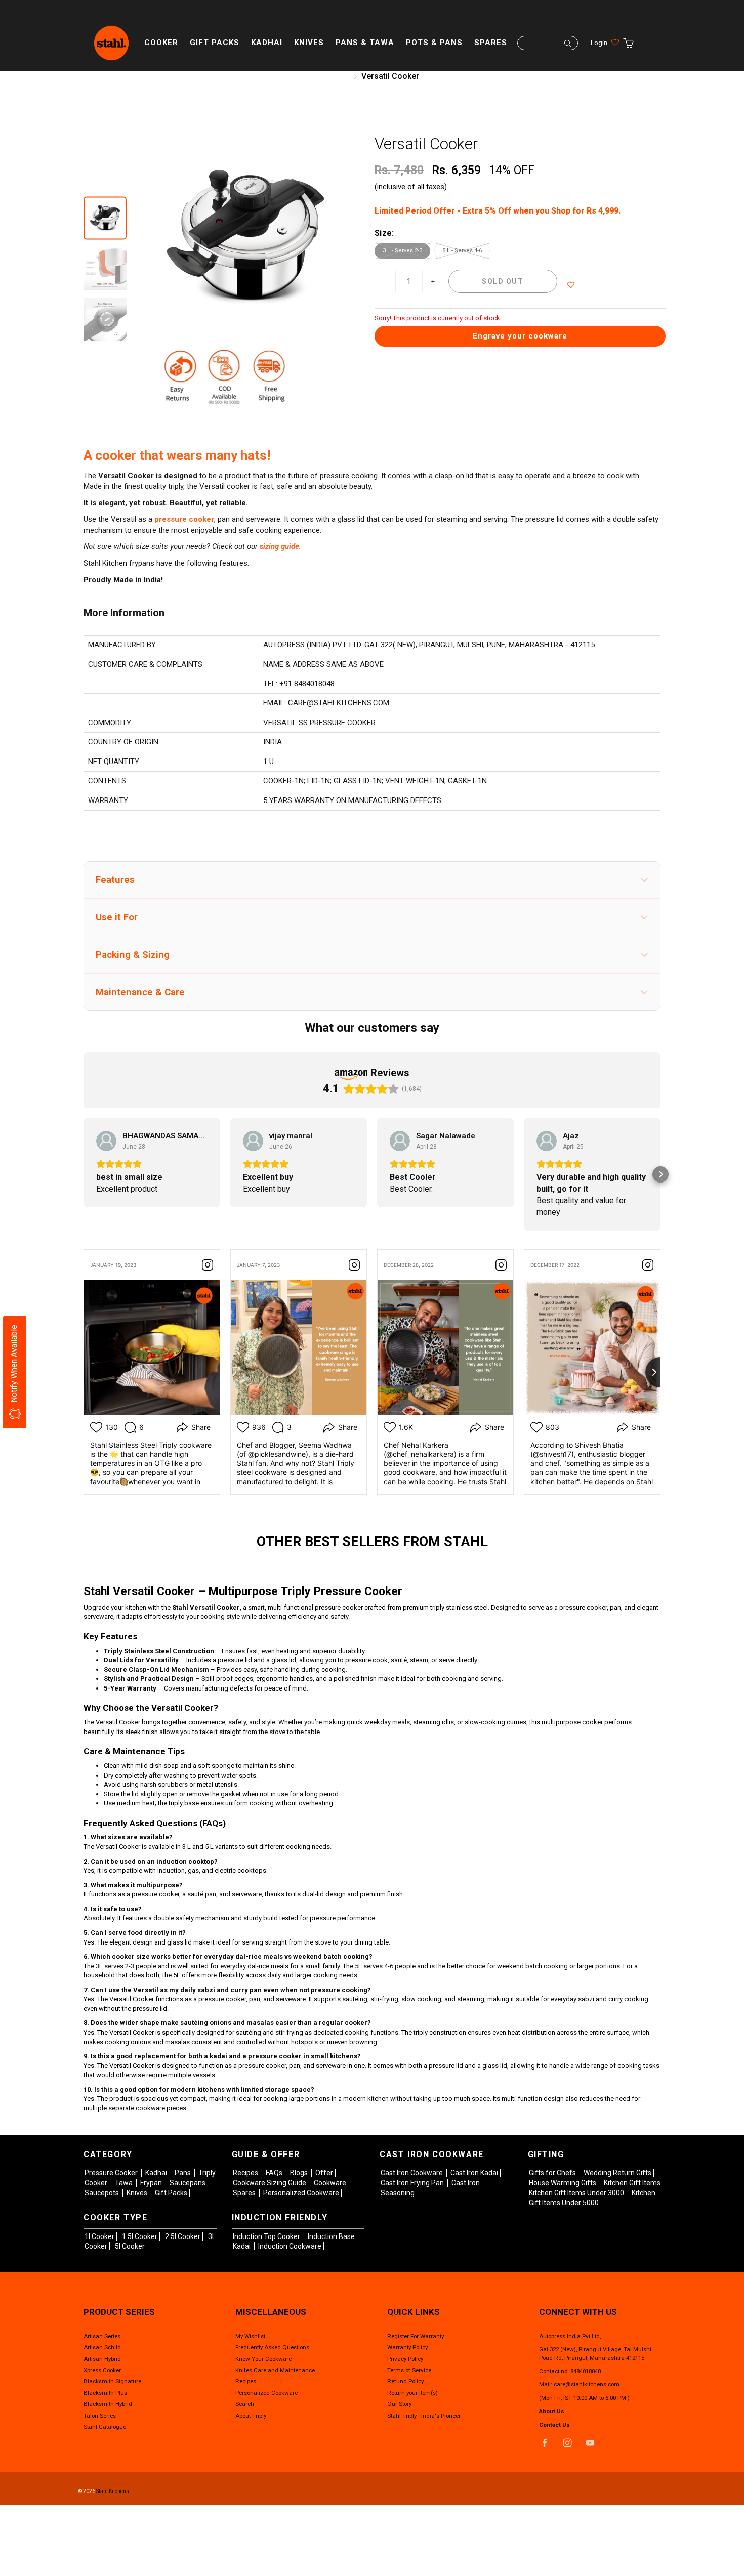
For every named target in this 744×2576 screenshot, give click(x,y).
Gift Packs (215, 43)
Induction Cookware (290, 2246)
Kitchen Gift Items (632, 2183)
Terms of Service (409, 2370)
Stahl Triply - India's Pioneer (424, 2416)
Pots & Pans (434, 43)
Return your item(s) (412, 2393)
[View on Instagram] (208, 1265)
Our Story (399, 2404)
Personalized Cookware (301, 2193)
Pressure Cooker (112, 2173)
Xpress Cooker (102, 2370)
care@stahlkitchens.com (587, 2384)
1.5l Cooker (140, 2236)
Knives (309, 43)
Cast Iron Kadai (474, 2173)
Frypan (152, 2183)
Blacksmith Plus (105, 2393)
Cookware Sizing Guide (270, 2183)
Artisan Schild (102, 2347)
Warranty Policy (407, 2347)
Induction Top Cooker (267, 2236)
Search (245, 2404)
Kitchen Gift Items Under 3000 (577, 2193)
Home (336, 76)
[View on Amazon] (106, 1141)
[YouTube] (590, 2443)
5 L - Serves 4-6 (462, 251)
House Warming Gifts (563, 2183)
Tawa (125, 2183)
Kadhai (267, 43)
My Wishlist (250, 2336)
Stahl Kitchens (113, 2491)
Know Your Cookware (263, 2359)
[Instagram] (567, 2443)
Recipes (246, 2173)
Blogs (300, 2173)
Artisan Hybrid (102, 2359)
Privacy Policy (405, 2359)
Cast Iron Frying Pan (413, 2183)
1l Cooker (99, 2236)
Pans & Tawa (365, 43)
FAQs (275, 2173)
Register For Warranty (416, 2336)
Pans (183, 2173)
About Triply (251, 2416)
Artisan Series (102, 2336)
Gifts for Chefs (553, 2173)
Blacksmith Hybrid (108, 2404)
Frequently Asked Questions (272, 2347)
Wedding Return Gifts (617, 2173)
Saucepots (102, 2193)
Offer (324, 2173)
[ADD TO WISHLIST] (571, 285)
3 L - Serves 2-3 (402, 251)
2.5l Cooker (183, 2236)
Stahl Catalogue (105, 2427)
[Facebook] (544, 2443)
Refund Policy (405, 2381)
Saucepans (188, 2183)
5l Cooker (130, 2246)
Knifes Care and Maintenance (275, 2370)
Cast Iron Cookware (412, 2173)
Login (599, 43)
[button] (372, 880)
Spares (491, 43)
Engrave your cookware (520, 336)
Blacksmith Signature (112, 2381)
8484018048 (586, 2371)
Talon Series (100, 2416)
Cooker (161, 43)
